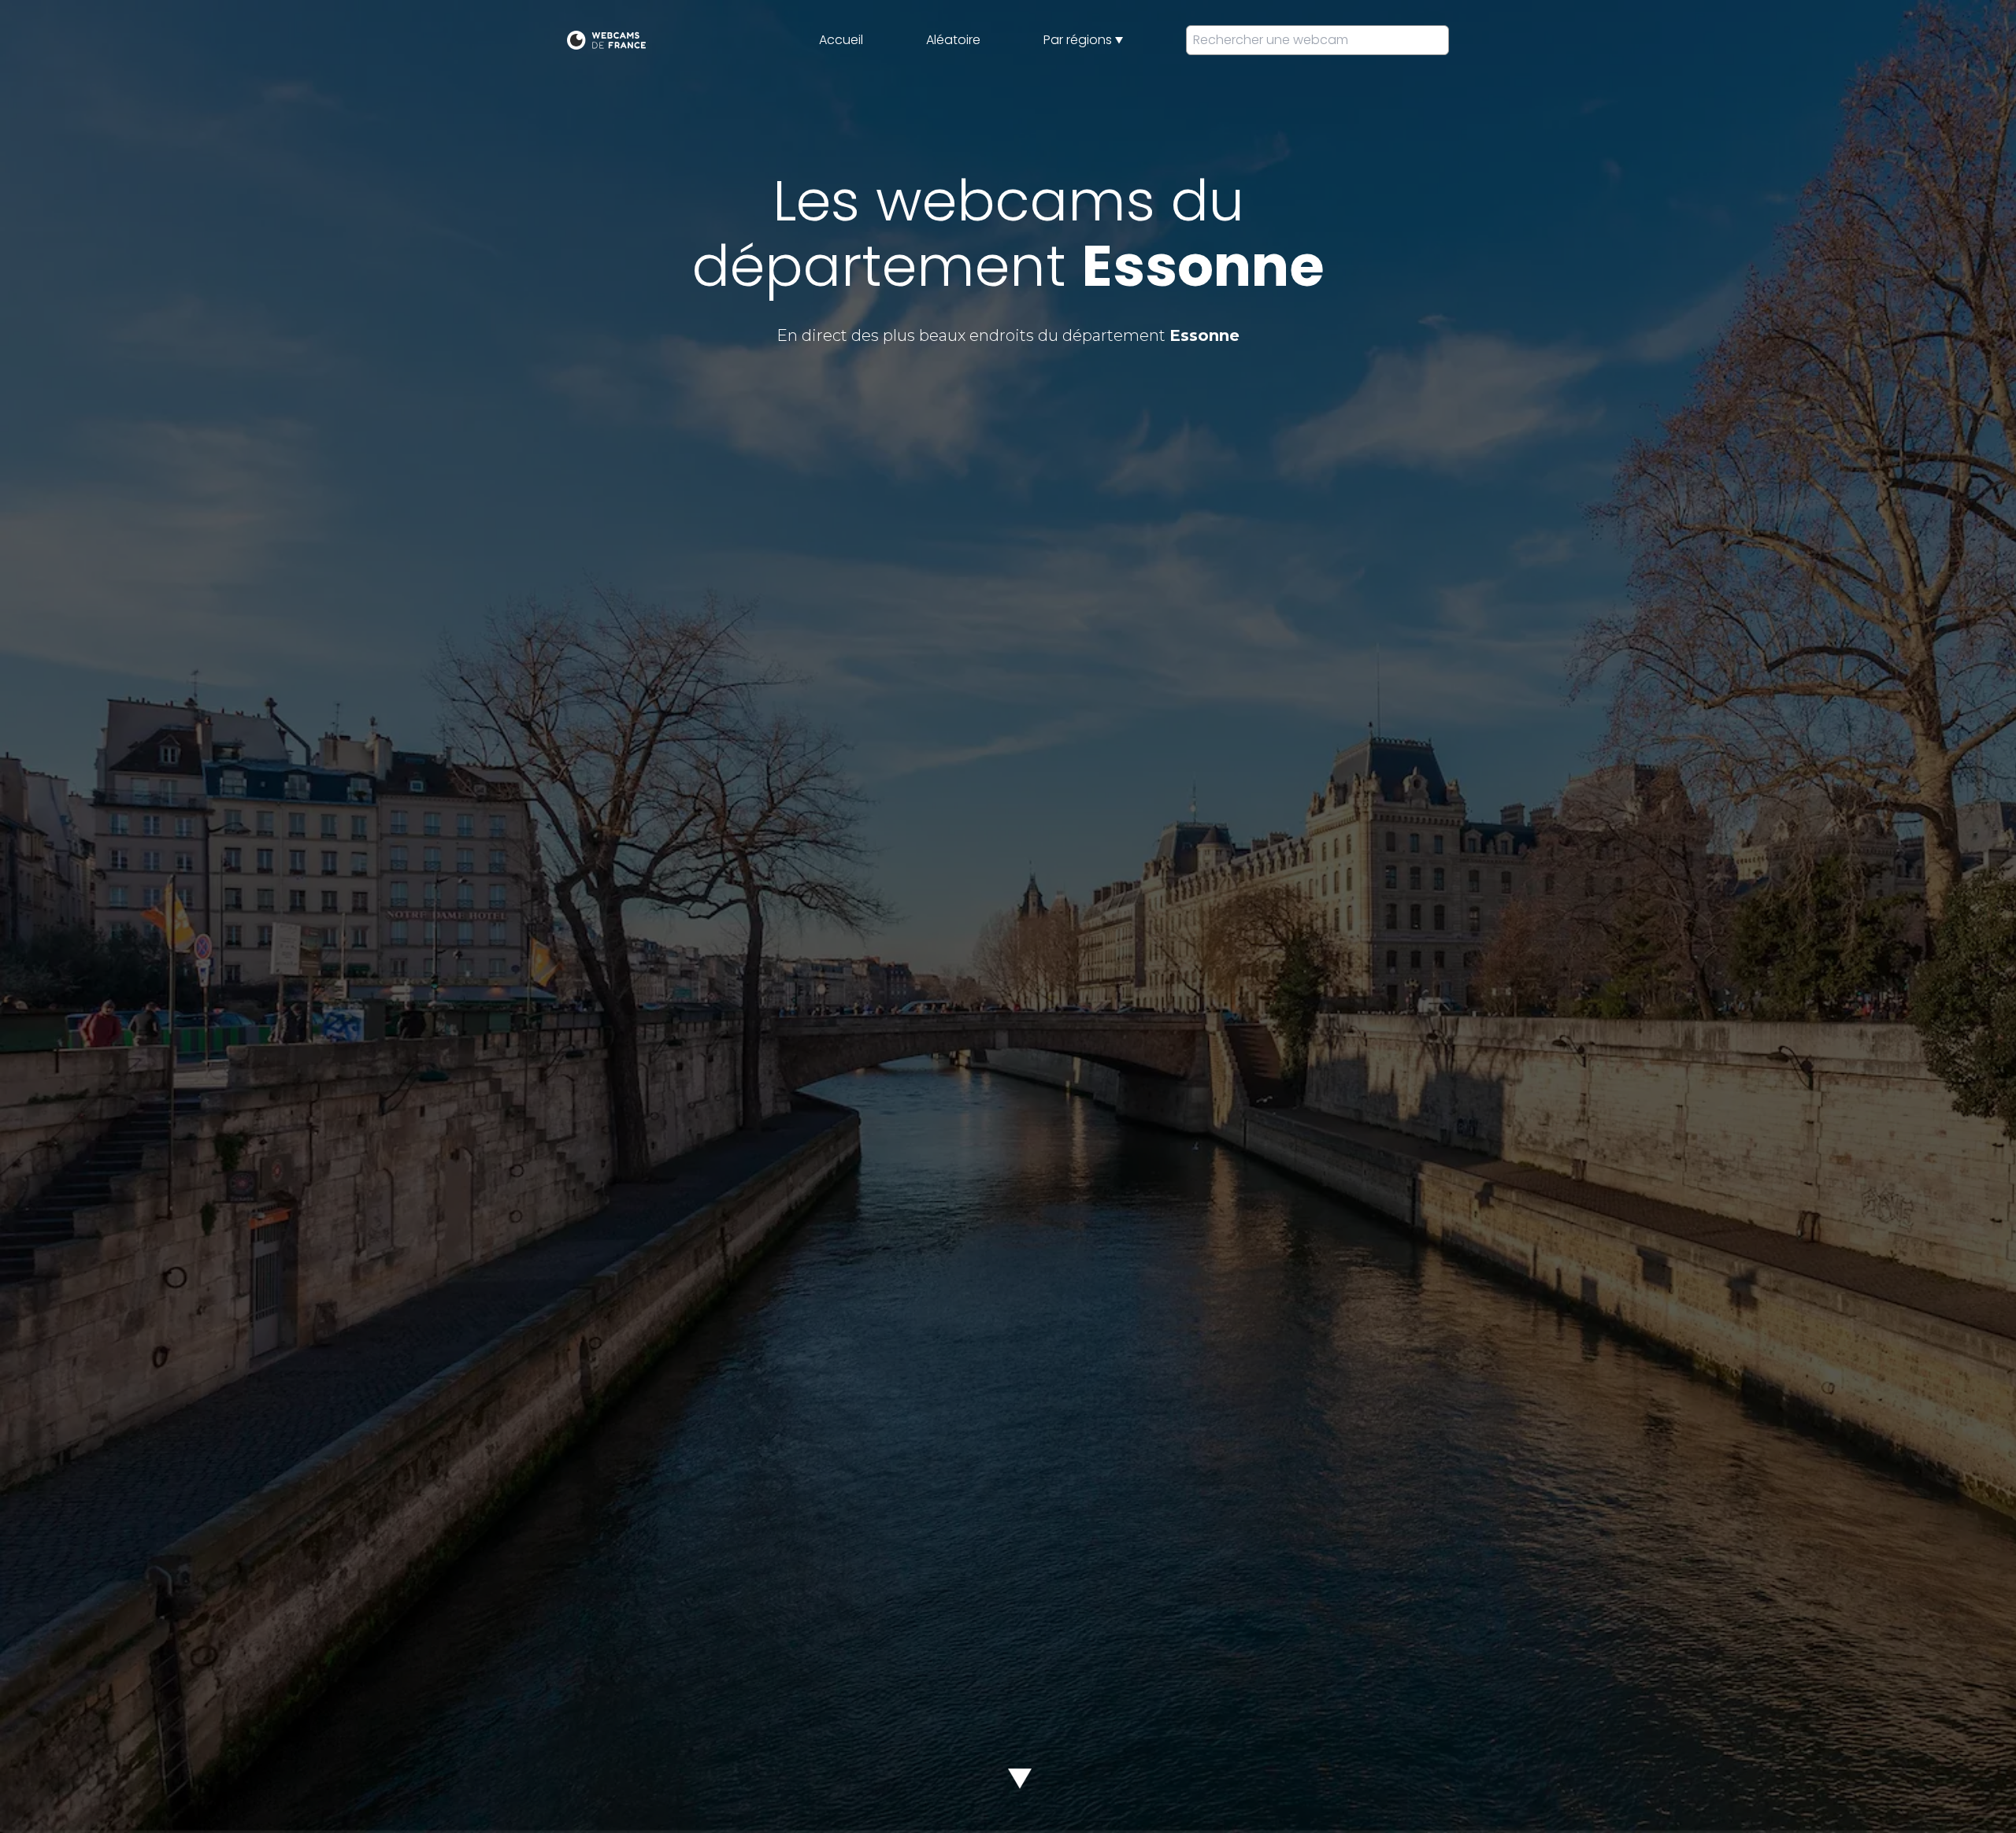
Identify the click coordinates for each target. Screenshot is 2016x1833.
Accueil (841, 40)
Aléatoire (953, 40)
